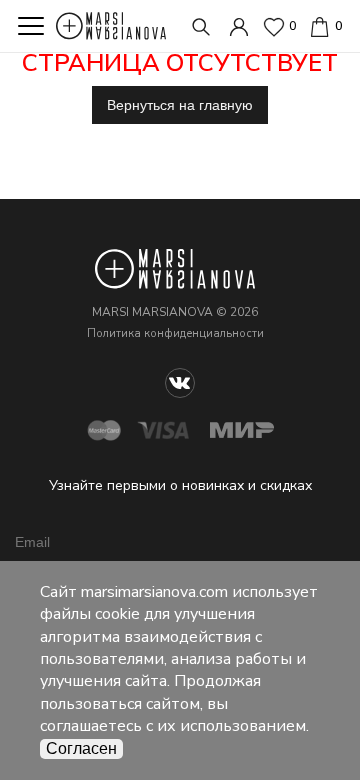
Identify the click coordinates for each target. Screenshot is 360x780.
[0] (320, 25)
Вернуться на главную (180, 105)
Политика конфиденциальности (175, 333)
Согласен (81, 748)
